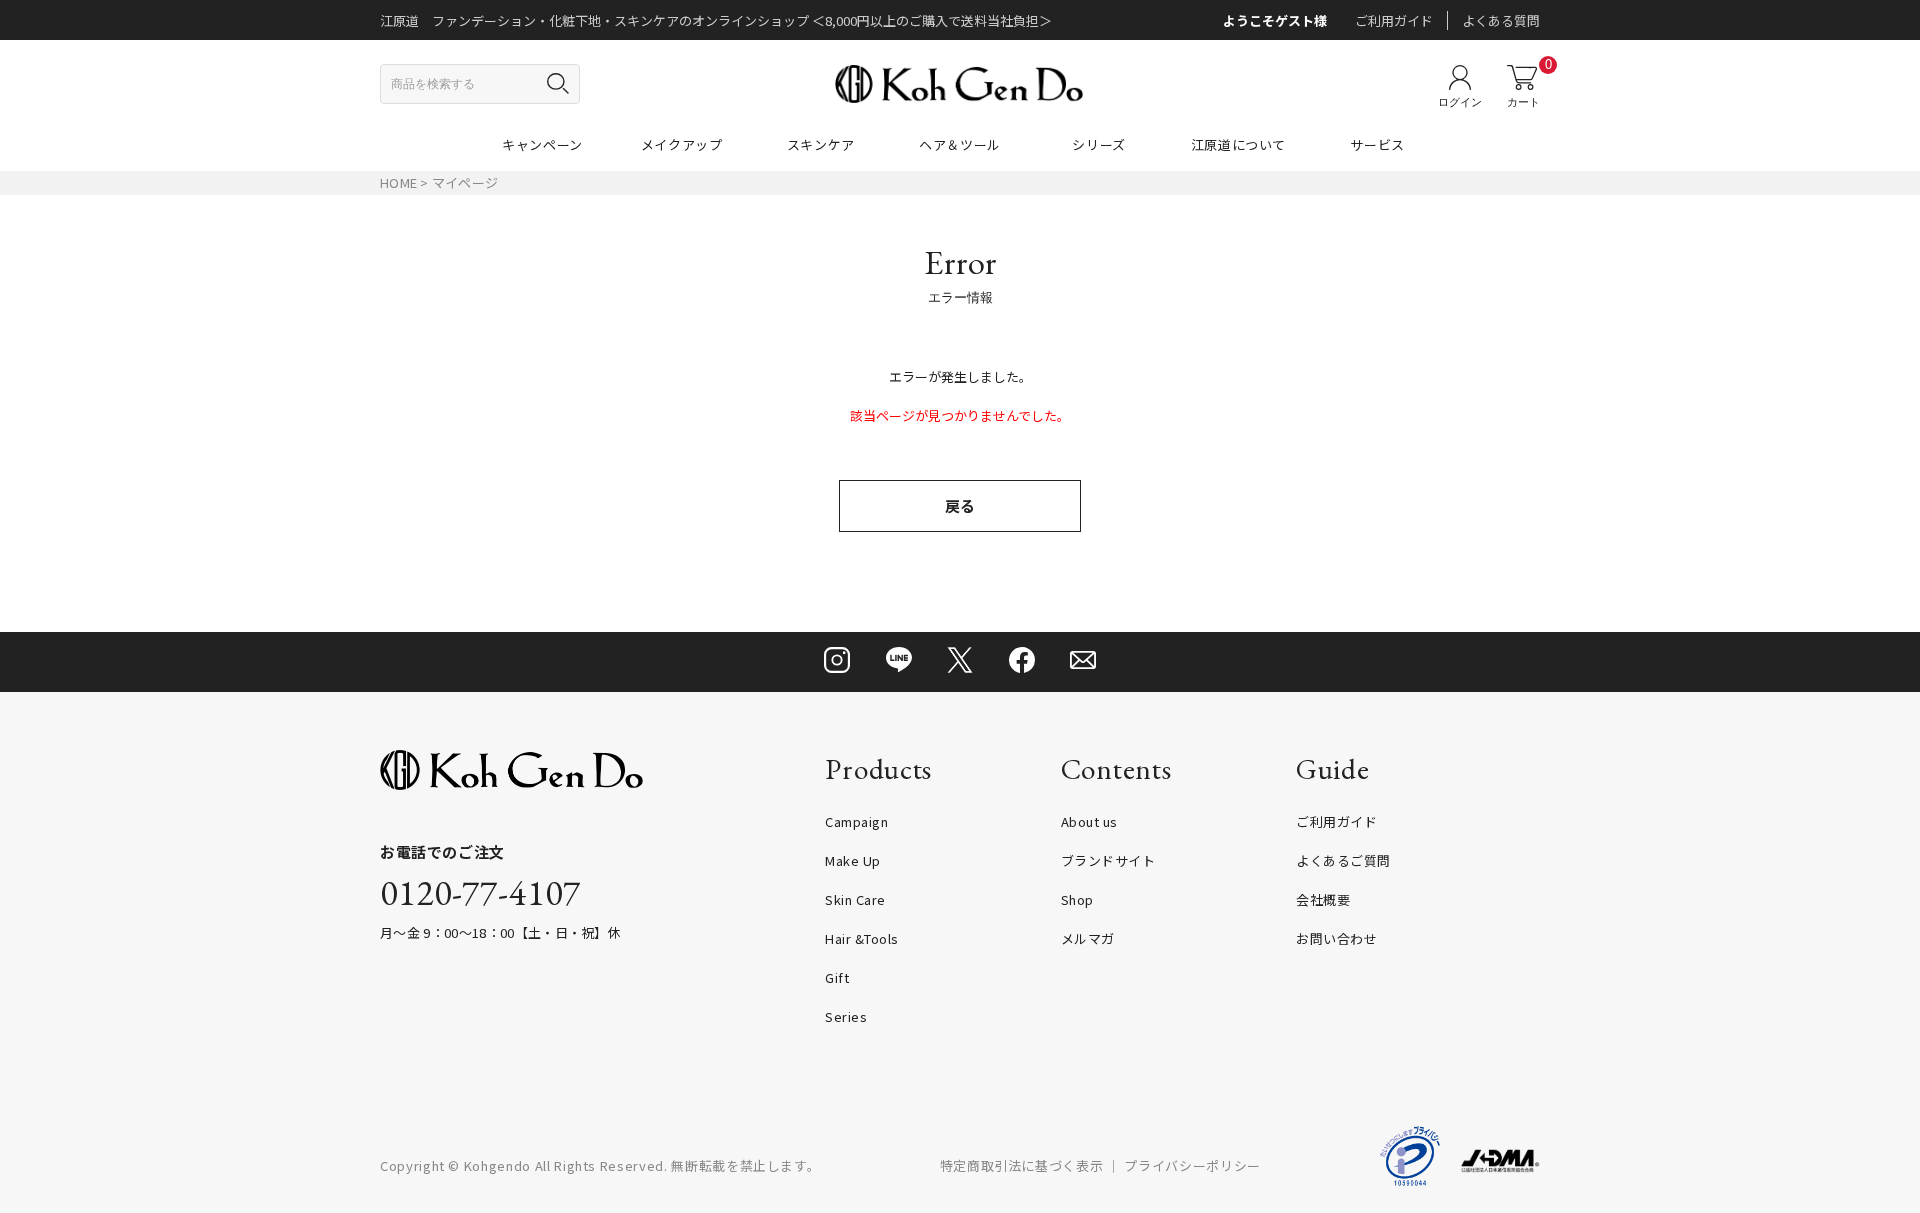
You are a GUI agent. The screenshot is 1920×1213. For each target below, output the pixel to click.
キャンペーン (542, 144)
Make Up (853, 860)
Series (846, 1016)
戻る (960, 505)
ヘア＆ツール (960, 144)
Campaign (856, 821)
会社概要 (1323, 899)
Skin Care (855, 899)
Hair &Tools (862, 938)
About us (1089, 821)
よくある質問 (1501, 20)
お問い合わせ (1336, 938)
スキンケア (821, 144)
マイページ (465, 182)
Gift (837, 977)
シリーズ (1099, 144)
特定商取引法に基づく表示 (1022, 1165)
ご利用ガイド (1394, 20)
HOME (398, 182)
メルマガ (1088, 938)
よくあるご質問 (1343, 860)
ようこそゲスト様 (1275, 20)
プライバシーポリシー (1192, 1165)
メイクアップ (682, 144)
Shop (1077, 899)
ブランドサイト (1108, 860)
